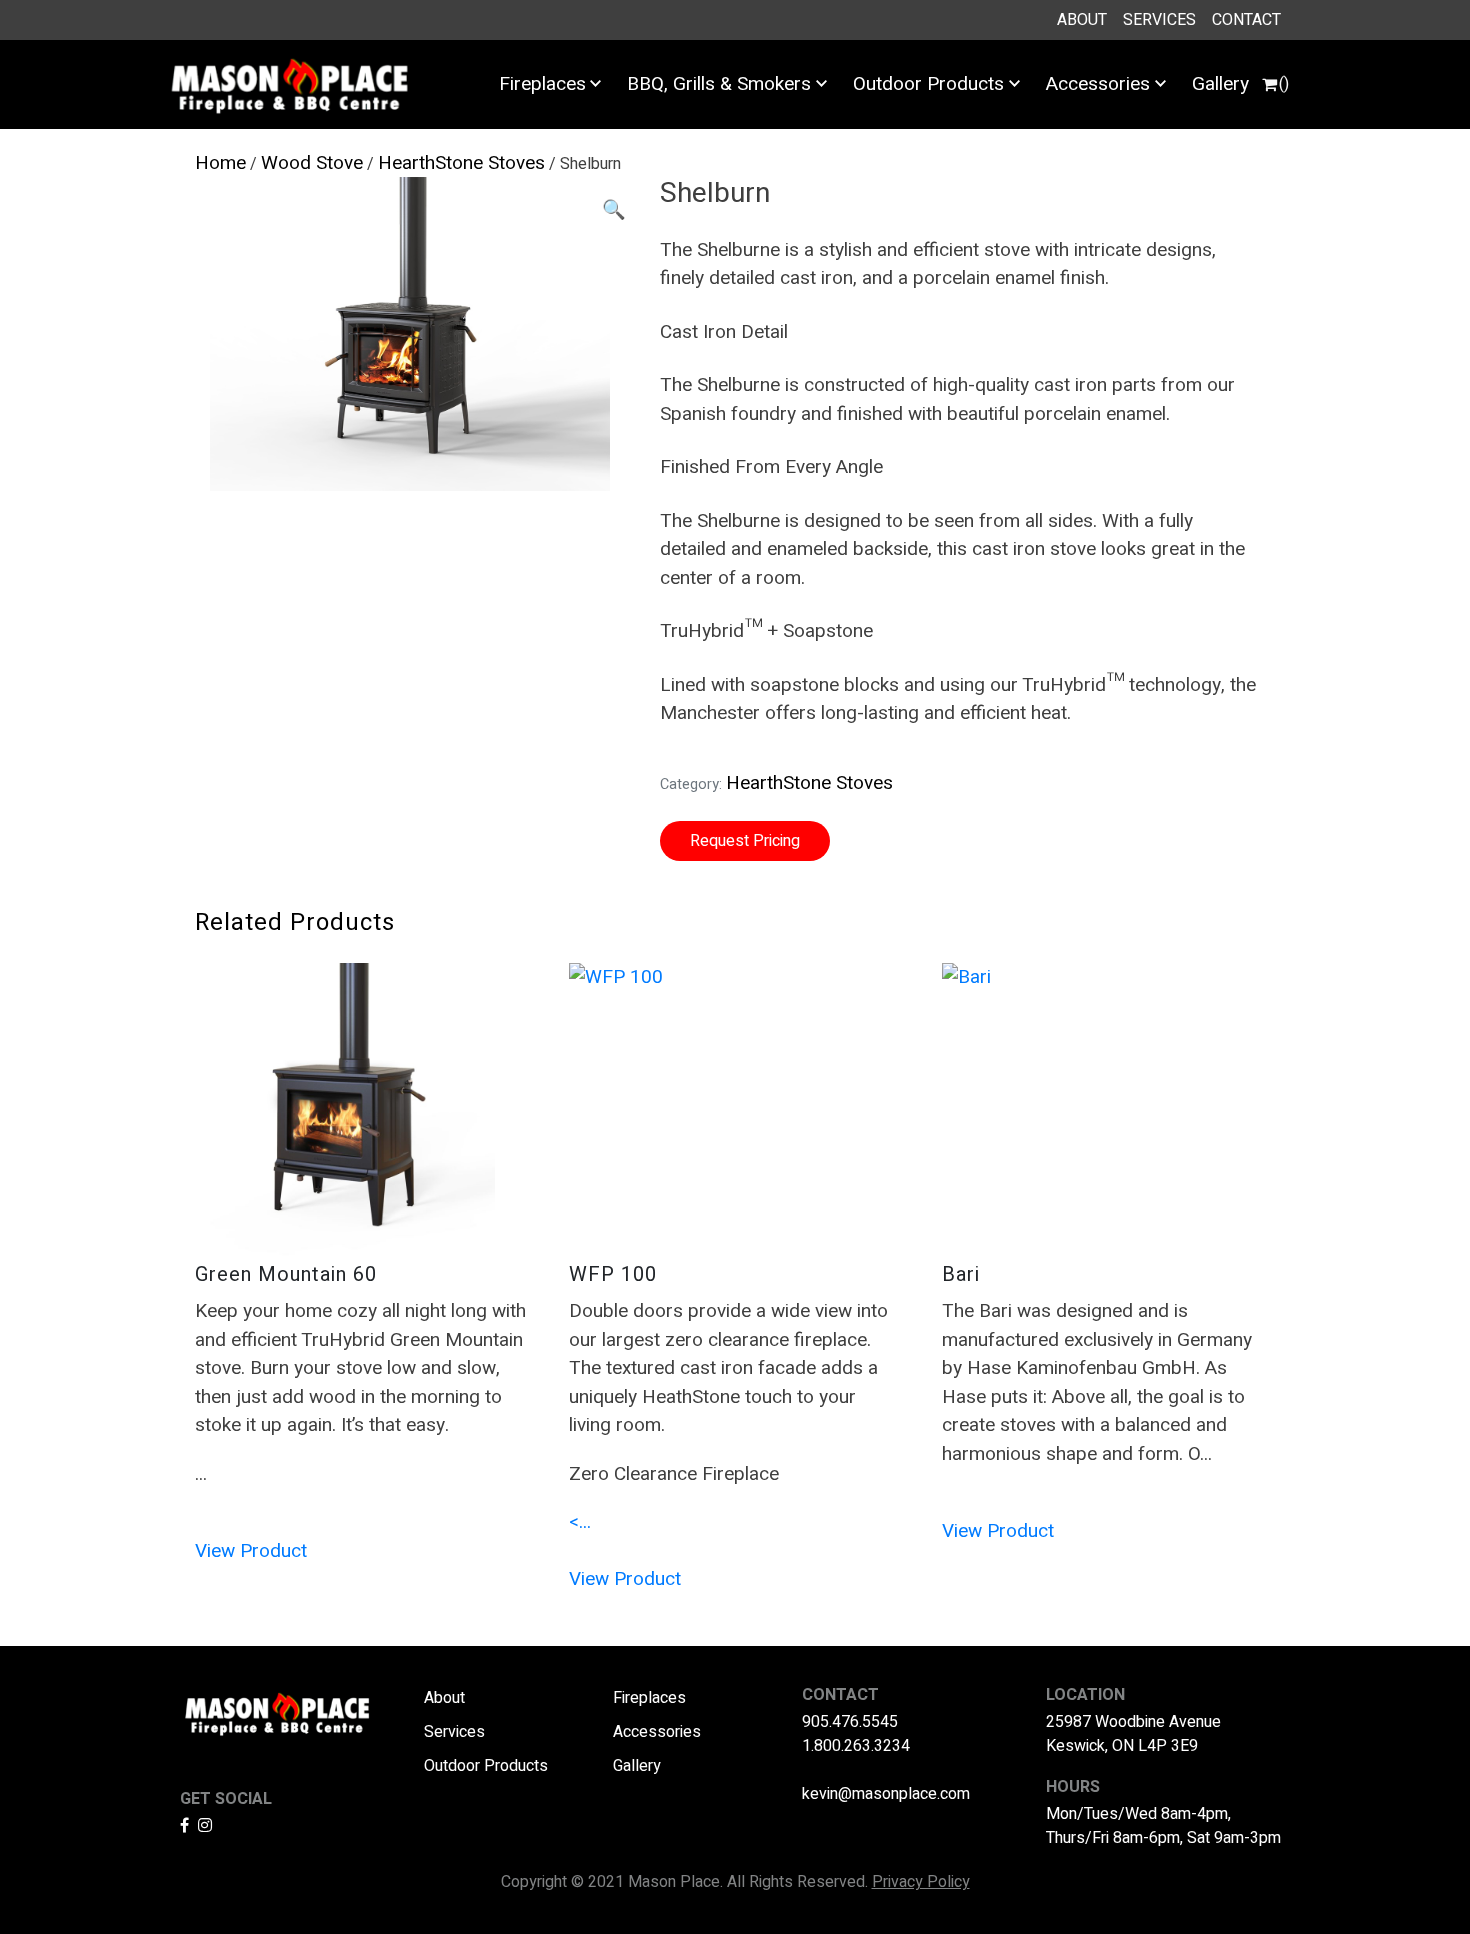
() (1284, 84)
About (1082, 20)
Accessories (1098, 84)
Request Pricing (745, 841)
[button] (614, 210)
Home (220, 163)
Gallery (1220, 84)
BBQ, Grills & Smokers (719, 84)
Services (1159, 20)
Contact (1246, 20)
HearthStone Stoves (461, 163)
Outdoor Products (928, 84)
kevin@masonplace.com (886, 1794)
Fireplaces (542, 84)
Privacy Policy (921, 1882)
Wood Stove (312, 163)
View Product (251, 1551)
